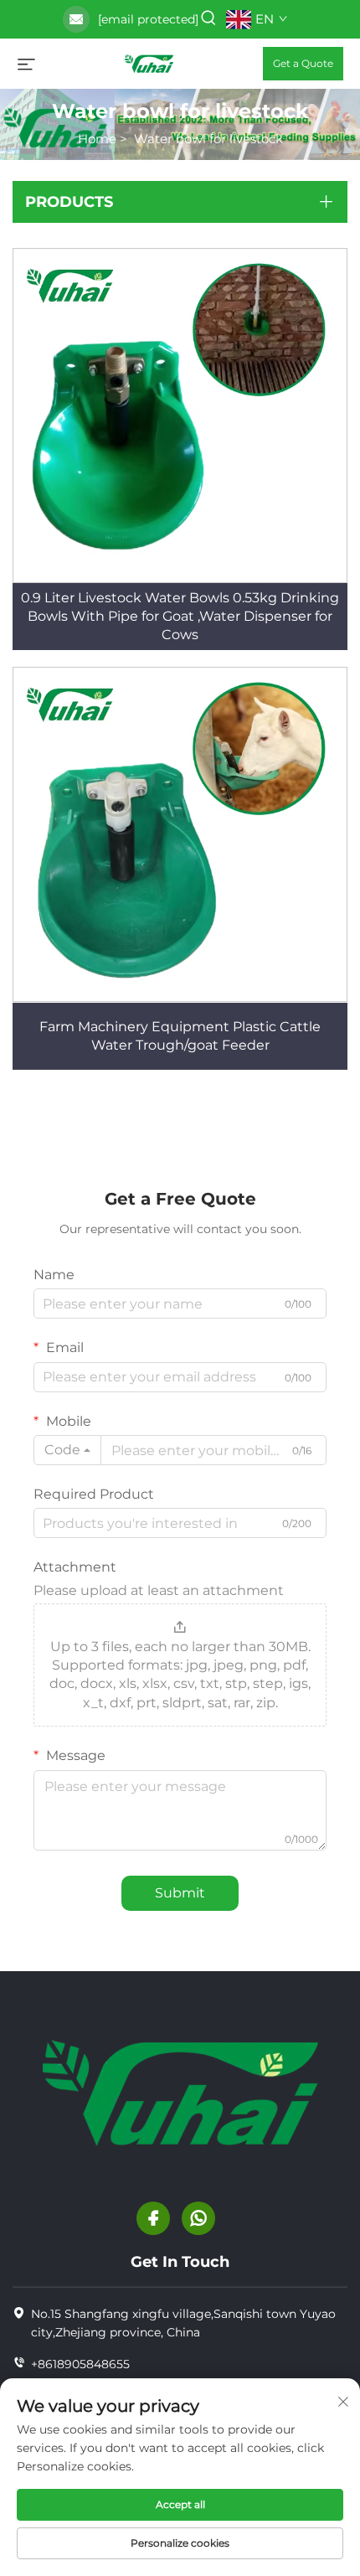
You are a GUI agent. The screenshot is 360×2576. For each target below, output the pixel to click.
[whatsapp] (198, 2218)
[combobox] (67, 1450)
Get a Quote (303, 63)
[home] (149, 62)
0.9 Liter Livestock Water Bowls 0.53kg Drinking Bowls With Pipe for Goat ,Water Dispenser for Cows (180, 616)
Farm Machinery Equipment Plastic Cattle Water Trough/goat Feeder (180, 1036)
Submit (180, 1893)
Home (97, 139)
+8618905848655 (80, 2364)
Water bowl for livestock (208, 139)
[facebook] (153, 2218)
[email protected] (148, 19)
